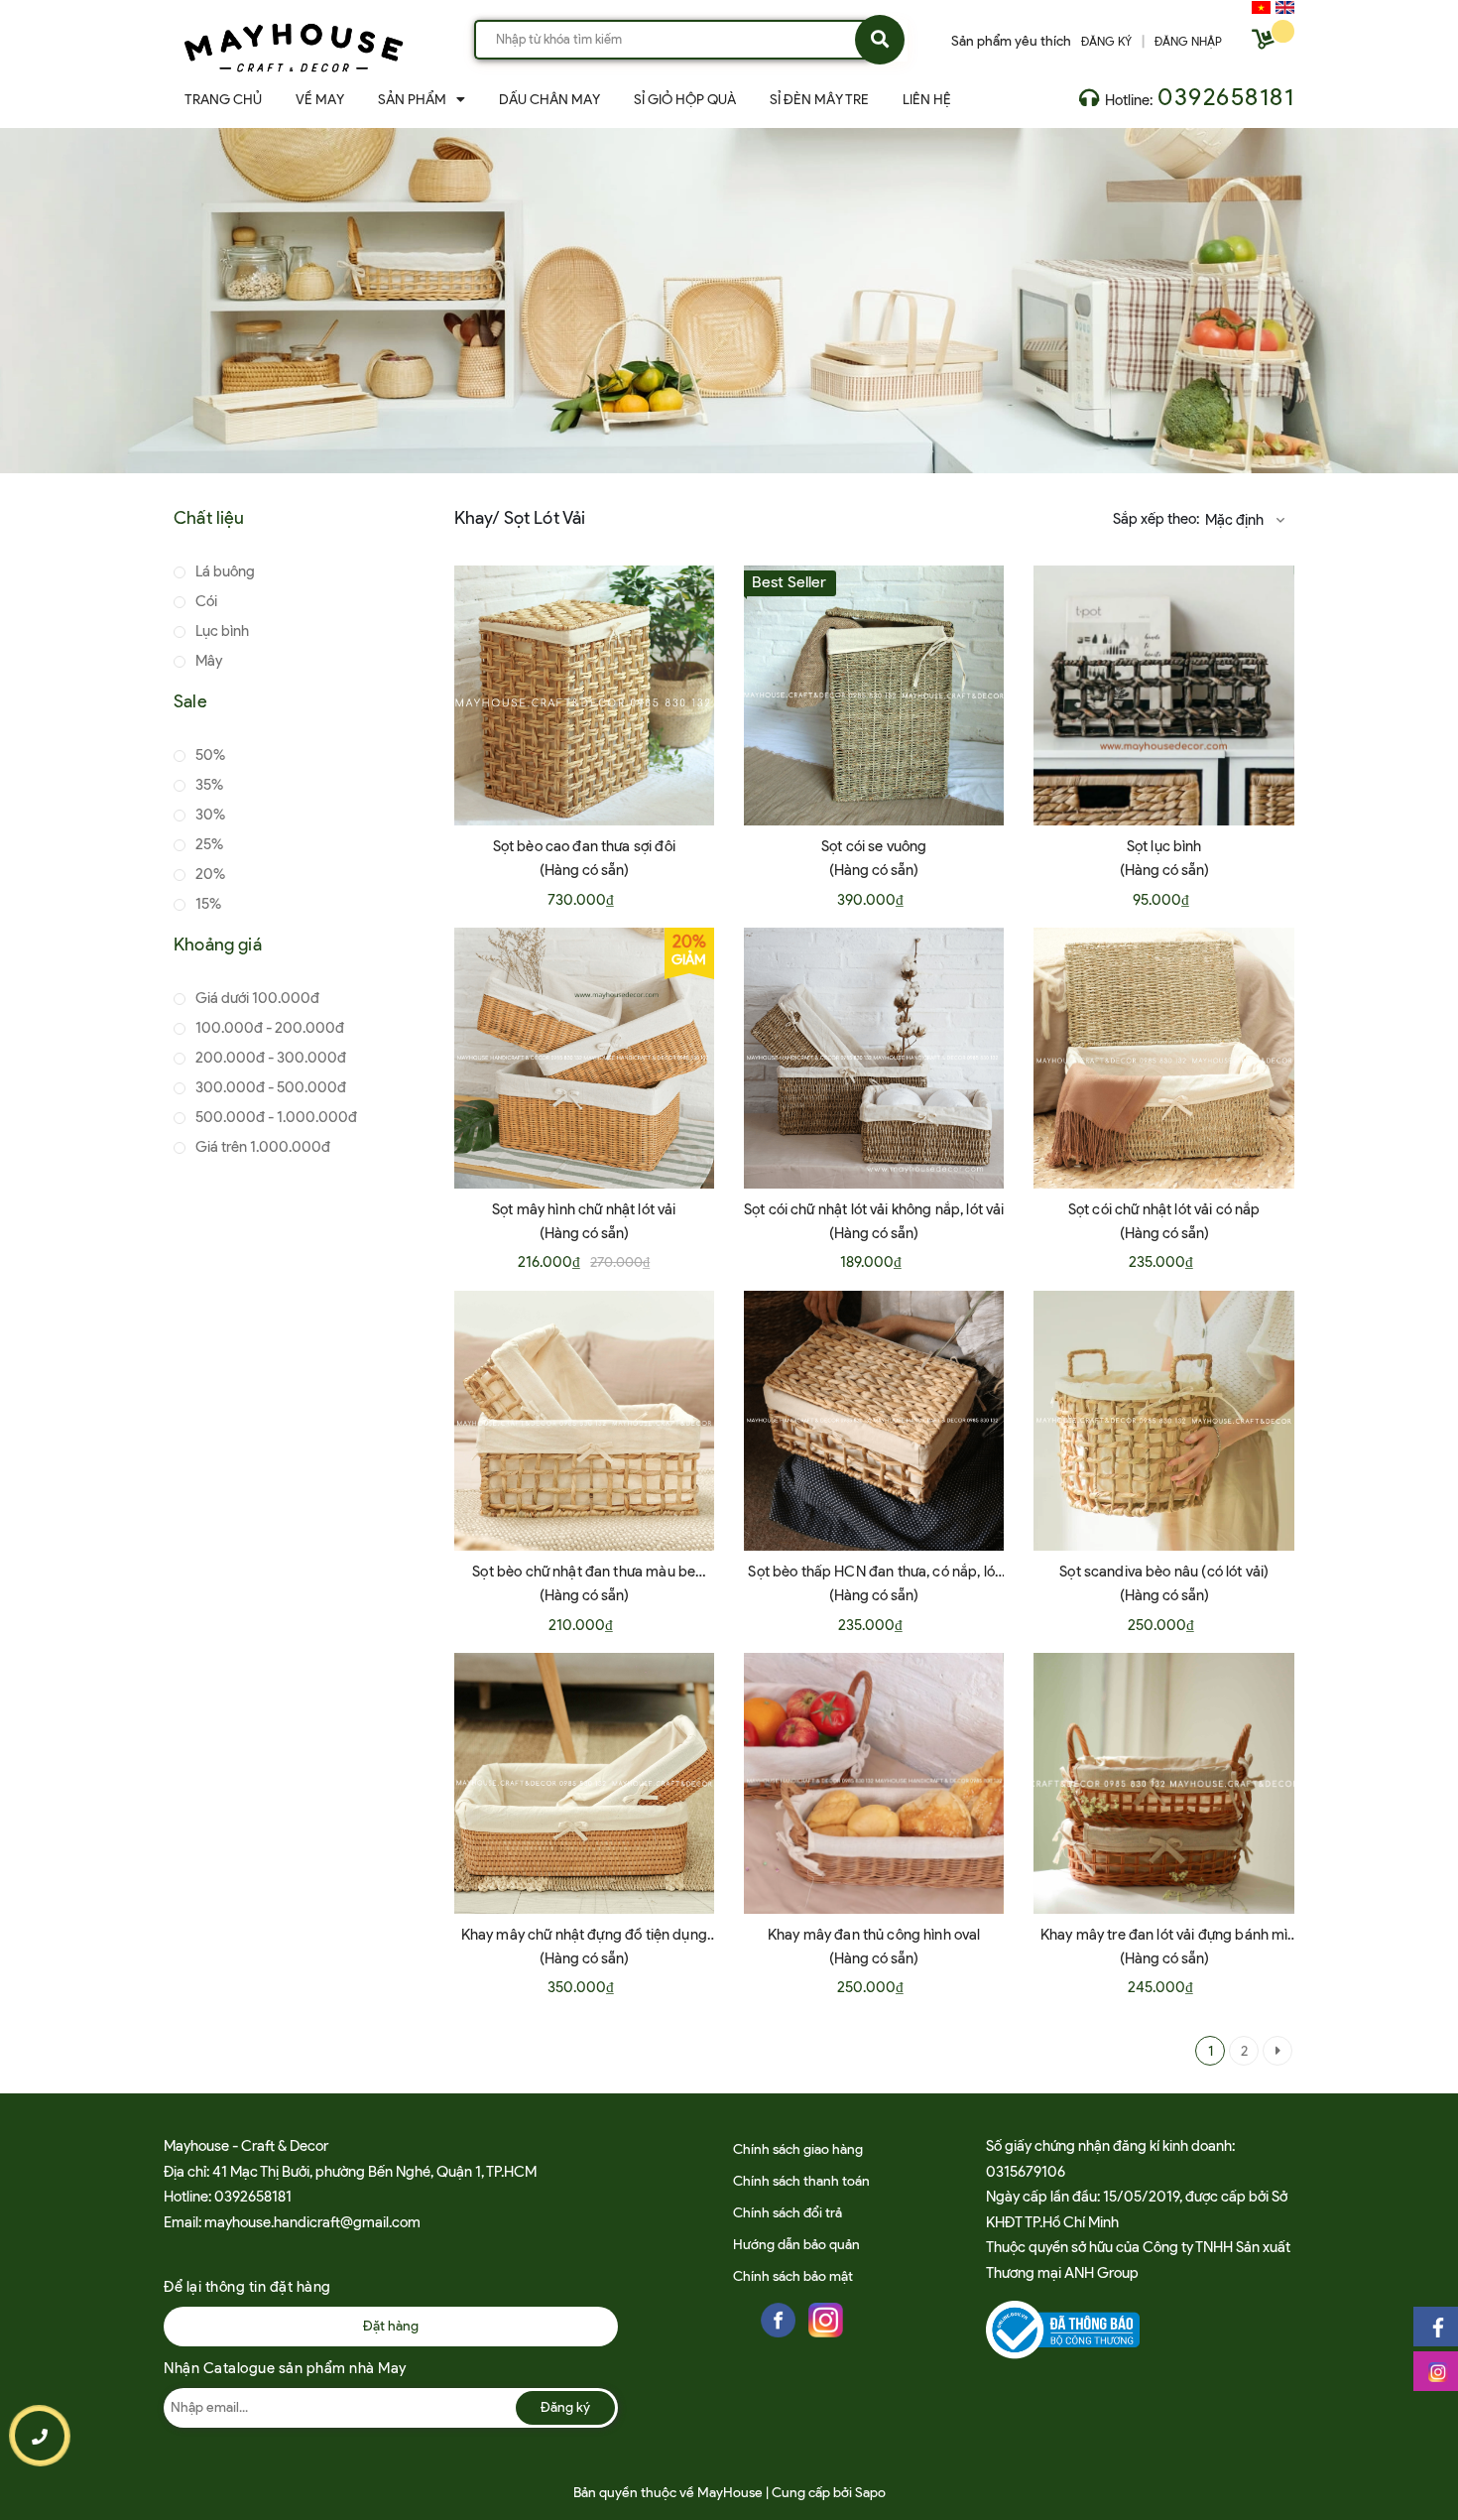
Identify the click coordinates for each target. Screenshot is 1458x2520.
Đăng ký (565, 2407)
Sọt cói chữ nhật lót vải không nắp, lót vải (874, 1209)
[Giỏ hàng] (1266, 43)
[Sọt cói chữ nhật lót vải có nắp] (1163, 1058)
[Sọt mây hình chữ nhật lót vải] (584, 1058)
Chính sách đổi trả (788, 2213)
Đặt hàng (391, 2326)
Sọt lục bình (1164, 846)
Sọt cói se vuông (874, 846)
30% (209, 815)
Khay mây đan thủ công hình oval (874, 1935)
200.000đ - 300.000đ (269, 1058)
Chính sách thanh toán (801, 2181)
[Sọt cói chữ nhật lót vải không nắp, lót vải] (874, 1058)
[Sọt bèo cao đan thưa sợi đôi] (584, 695)
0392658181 (1226, 97)
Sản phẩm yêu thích (1011, 41)
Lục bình (221, 631)
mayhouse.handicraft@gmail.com (312, 2222)
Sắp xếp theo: (1156, 519)
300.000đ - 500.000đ (269, 1087)
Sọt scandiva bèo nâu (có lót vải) (1164, 1572)
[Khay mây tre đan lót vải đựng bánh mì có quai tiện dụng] (1163, 1783)
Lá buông (224, 571)
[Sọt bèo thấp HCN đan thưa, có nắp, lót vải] (874, 1421)
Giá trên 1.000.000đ (261, 1147)
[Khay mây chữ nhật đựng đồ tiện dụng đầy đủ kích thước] (584, 1783)
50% (209, 755)
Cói (205, 601)
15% (207, 904)
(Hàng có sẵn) (584, 870)
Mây (207, 661)
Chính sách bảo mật (793, 2276)
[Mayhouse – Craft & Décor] (294, 44)
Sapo (870, 2493)
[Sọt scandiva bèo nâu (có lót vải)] (1163, 1421)
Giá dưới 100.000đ (256, 998)
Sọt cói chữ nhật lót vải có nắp (1164, 1209)
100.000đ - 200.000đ (268, 1028)
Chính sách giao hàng (798, 2149)
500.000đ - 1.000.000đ (275, 1117)
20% (209, 874)
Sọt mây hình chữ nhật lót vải (584, 1209)
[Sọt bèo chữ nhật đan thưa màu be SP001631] (584, 1421)
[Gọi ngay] (40, 2436)
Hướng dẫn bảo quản (796, 2245)
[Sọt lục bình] (1163, 695)
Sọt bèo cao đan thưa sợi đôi (584, 846)
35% (208, 785)
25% (208, 844)
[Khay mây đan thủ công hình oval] (874, 1783)
